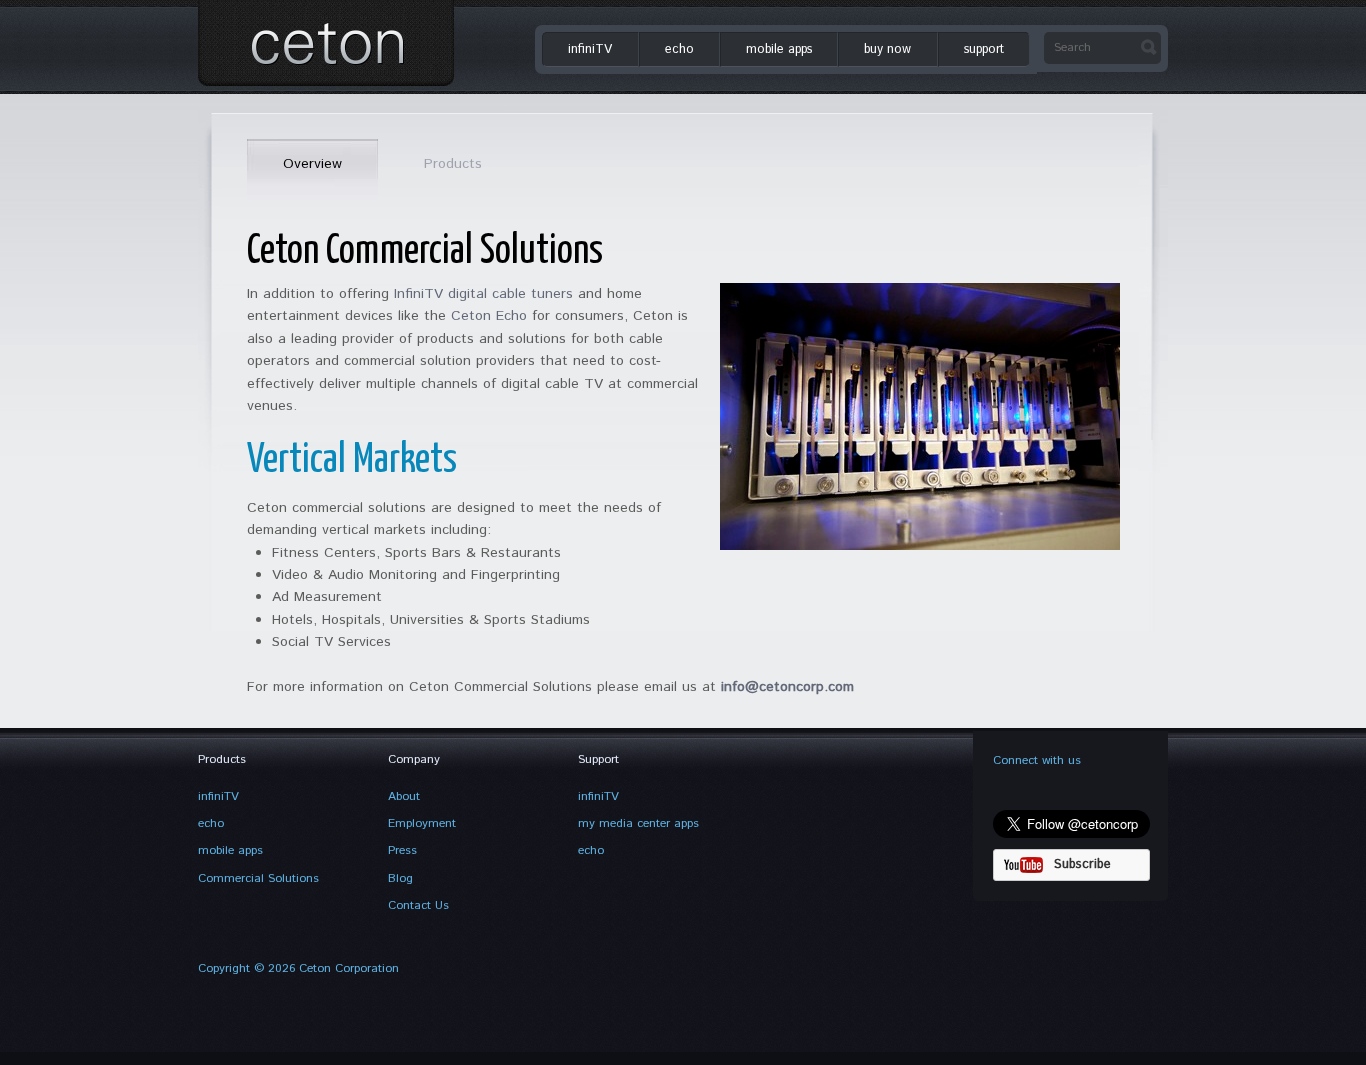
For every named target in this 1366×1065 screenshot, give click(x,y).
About (404, 796)
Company (414, 759)
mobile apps (779, 49)
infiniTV (590, 49)
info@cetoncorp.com (787, 687)
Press (402, 850)
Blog (400, 878)
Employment (422, 823)
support (984, 49)
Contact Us (418, 905)
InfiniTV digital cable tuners (483, 294)
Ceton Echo (489, 316)
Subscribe (1082, 864)
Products (453, 164)
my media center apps (638, 823)
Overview (312, 164)
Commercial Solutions (258, 878)
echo (679, 49)
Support (598, 759)
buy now (887, 49)
